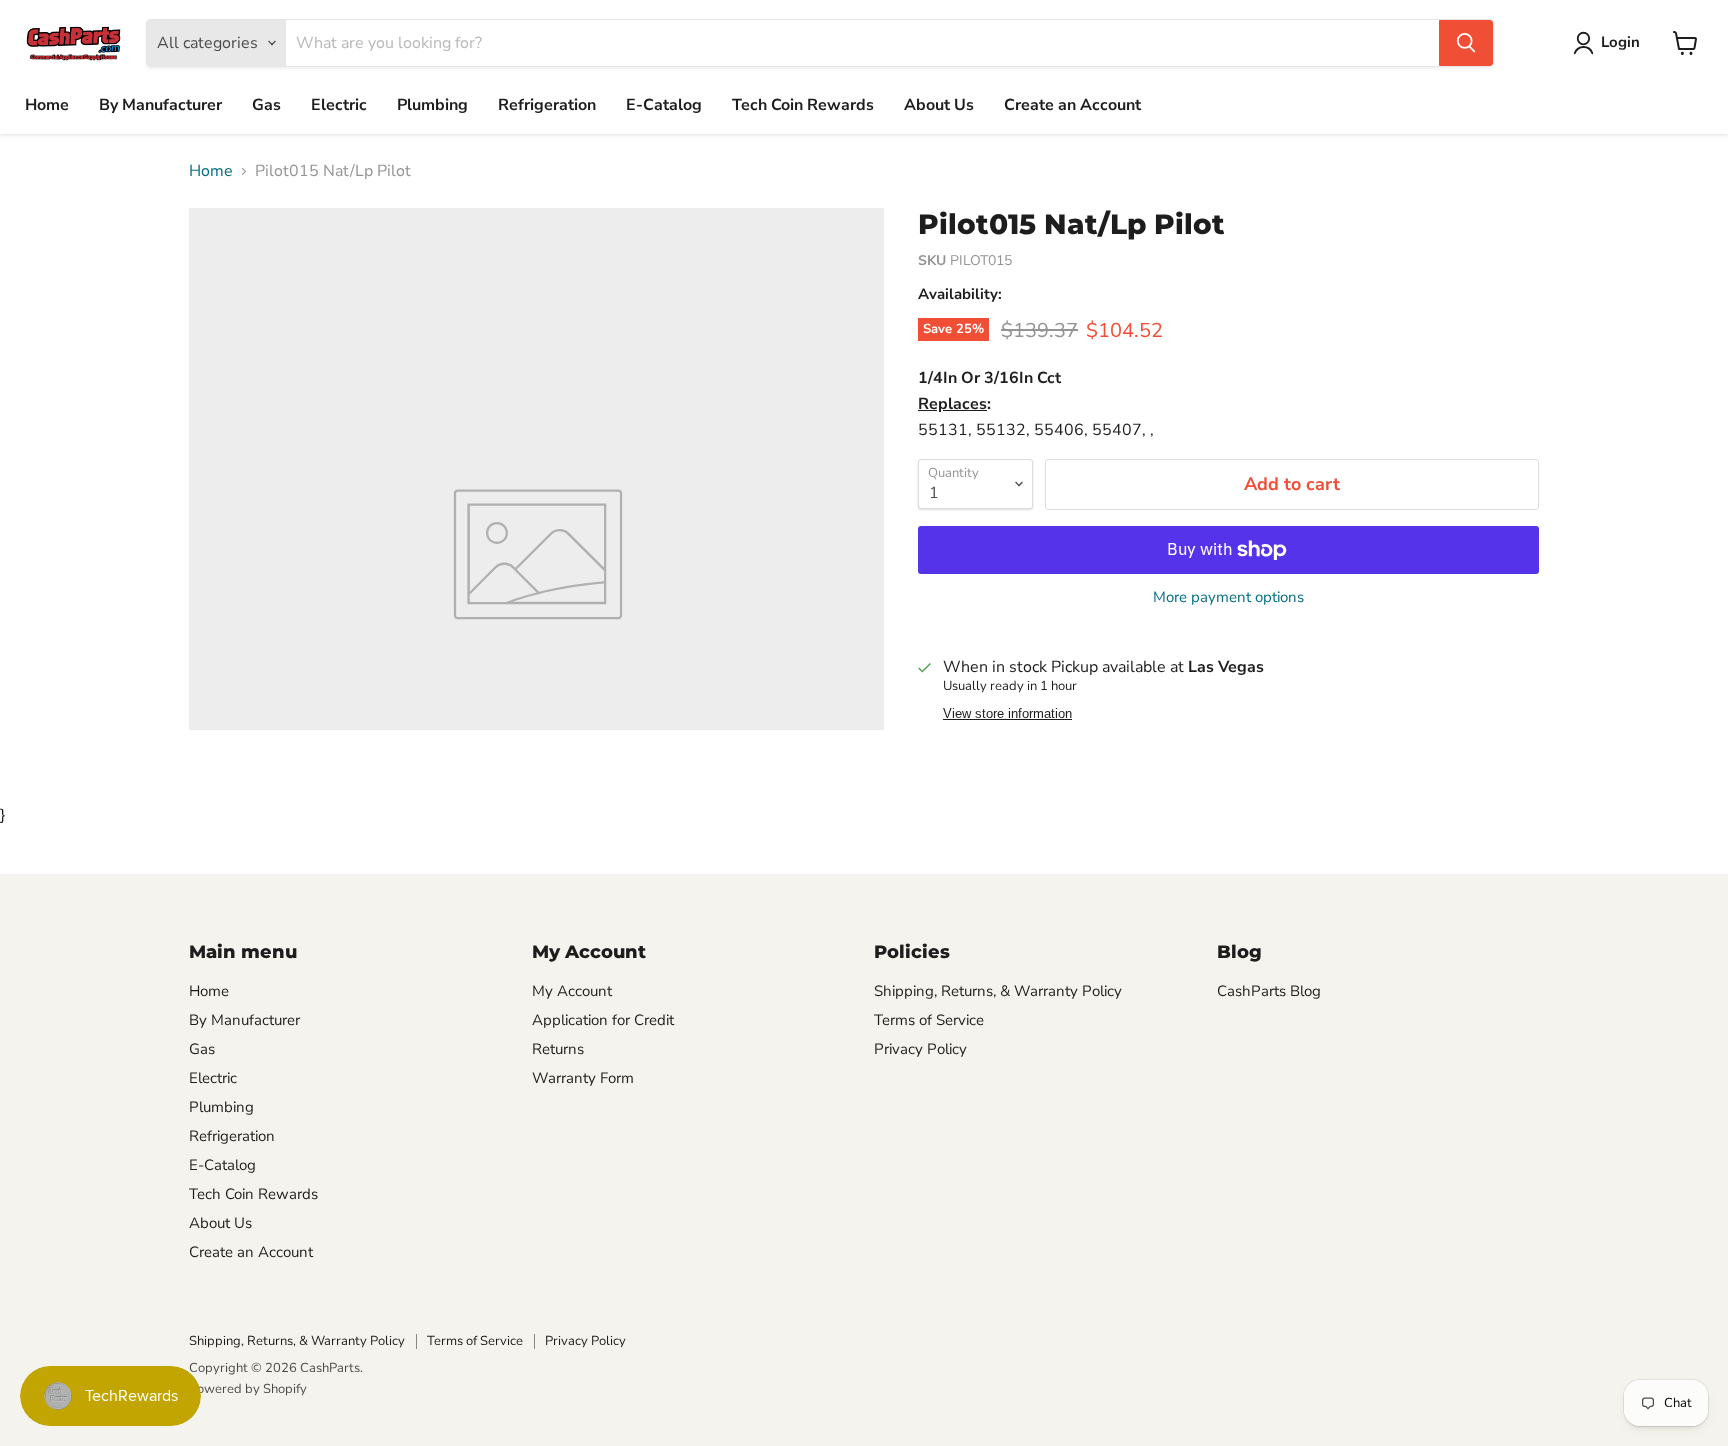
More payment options (1228, 597)
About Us (939, 105)
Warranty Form (583, 1078)
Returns (558, 1049)
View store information (1007, 714)
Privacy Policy (920, 1049)
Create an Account (1072, 105)
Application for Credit (603, 1020)
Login (1620, 42)
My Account (572, 991)
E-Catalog (664, 105)
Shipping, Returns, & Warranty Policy (998, 991)
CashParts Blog (1269, 991)
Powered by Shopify (248, 1389)
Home (47, 105)
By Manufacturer (160, 105)
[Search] (1466, 43)
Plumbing (432, 105)
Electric (339, 105)
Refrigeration (547, 105)
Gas (266, 105)
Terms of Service (929, 1020)
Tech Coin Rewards (803, 105)
